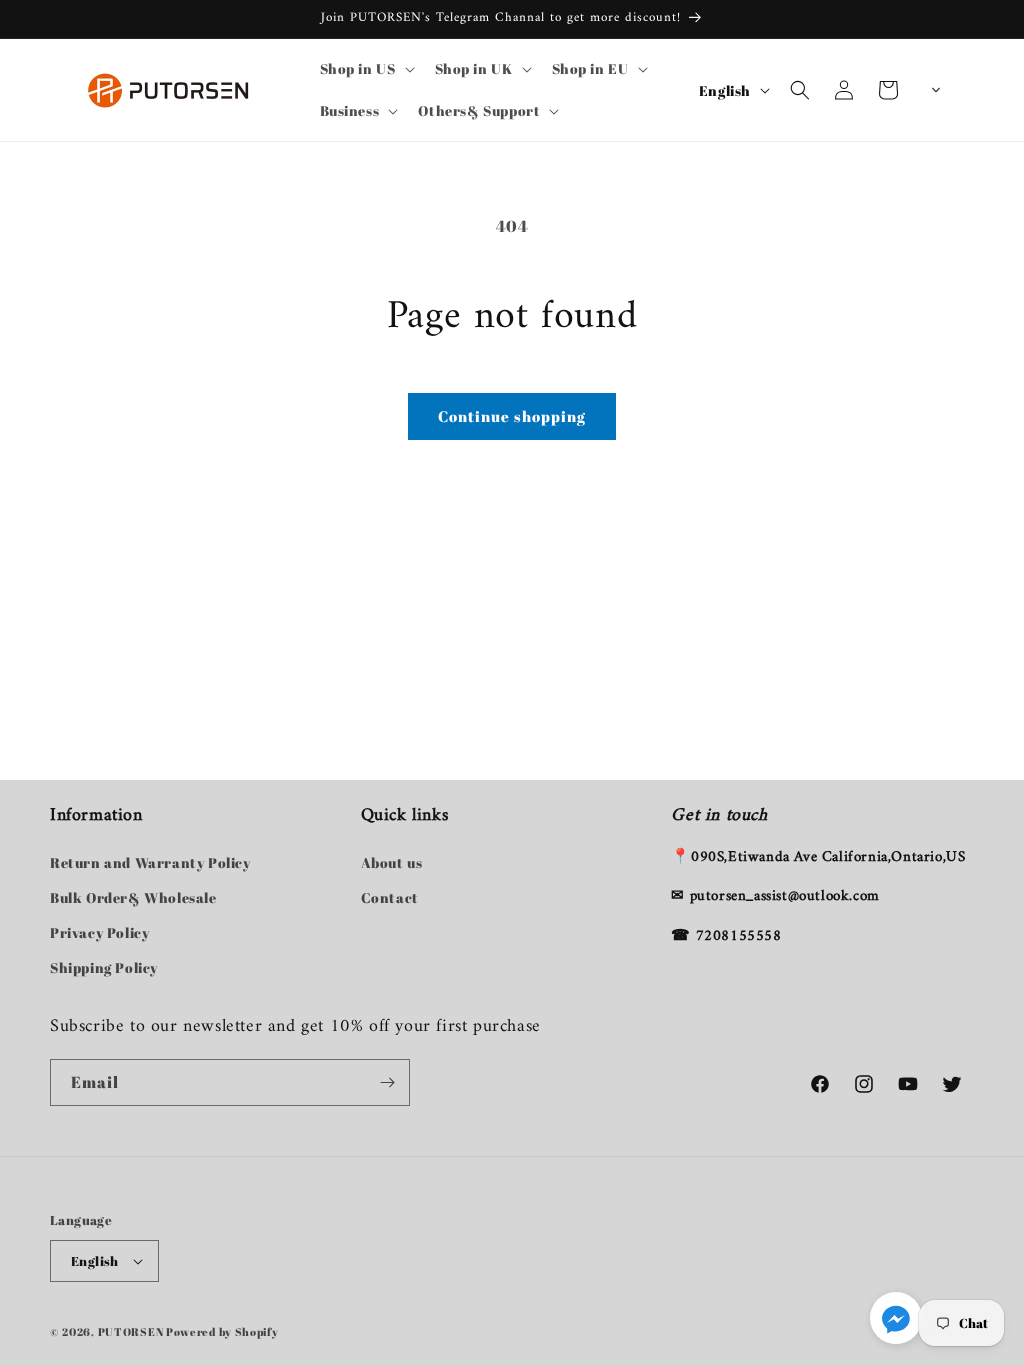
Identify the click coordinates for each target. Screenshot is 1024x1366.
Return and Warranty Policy (150, 862)
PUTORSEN (131, 1331)
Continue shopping (512, 416)
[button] (365, 69)
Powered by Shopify (222, 1331)
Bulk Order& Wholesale (133, 897)
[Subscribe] (387, 1082)
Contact (390, 897)
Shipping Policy (104, 967)
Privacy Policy (99, 932)
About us (392, 862)
